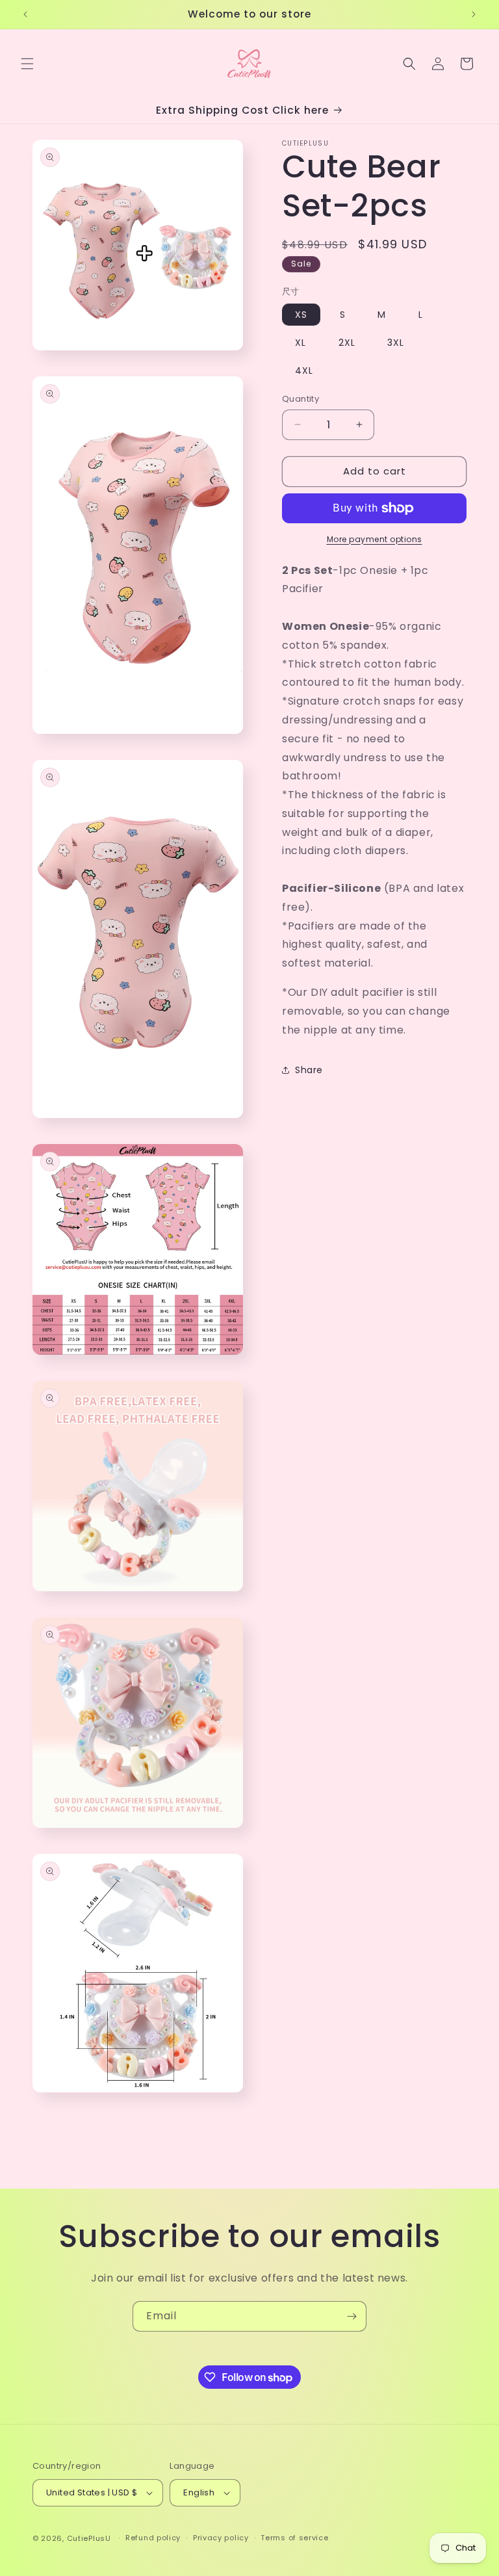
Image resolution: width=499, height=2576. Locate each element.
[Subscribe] (352, 2316)
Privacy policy (221, 2538)
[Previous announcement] (25, 14)
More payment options (375, 539)
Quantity (301, 399)
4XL (304, 371)
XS (301, 315)
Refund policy (153, 2538)
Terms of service (294, 2538)
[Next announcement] (474, 14)
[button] (27, 64)
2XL (347, 343)
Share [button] (309, 1070)
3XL (396, 343)
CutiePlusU (89, 2538)
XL (301, 343)
